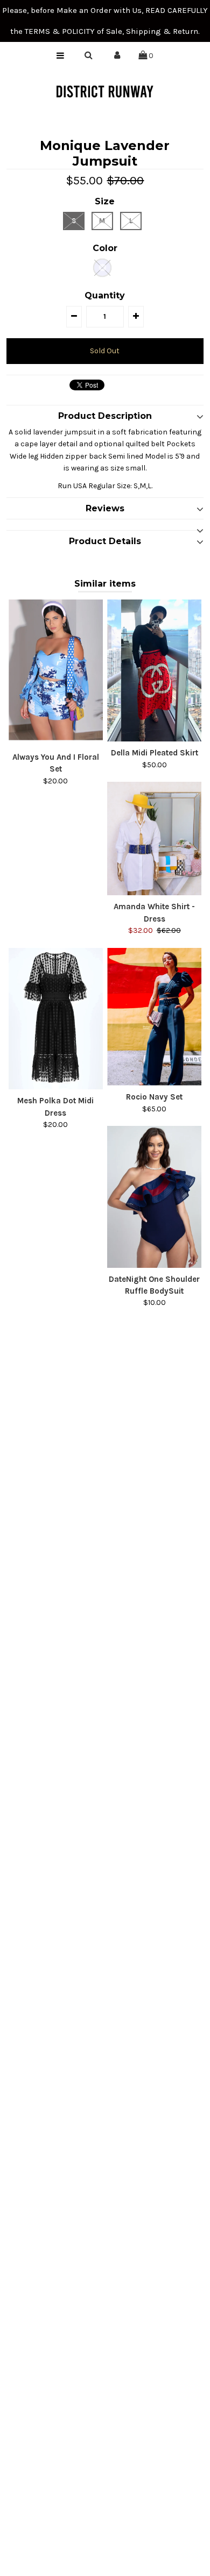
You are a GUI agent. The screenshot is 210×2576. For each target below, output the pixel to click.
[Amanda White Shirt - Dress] (155, 839)
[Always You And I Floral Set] (56, 673)
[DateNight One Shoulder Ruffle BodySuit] (155, 1197)
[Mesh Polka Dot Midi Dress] (56, 1019)
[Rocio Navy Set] (155, 1017)
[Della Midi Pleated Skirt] (155, 670)
